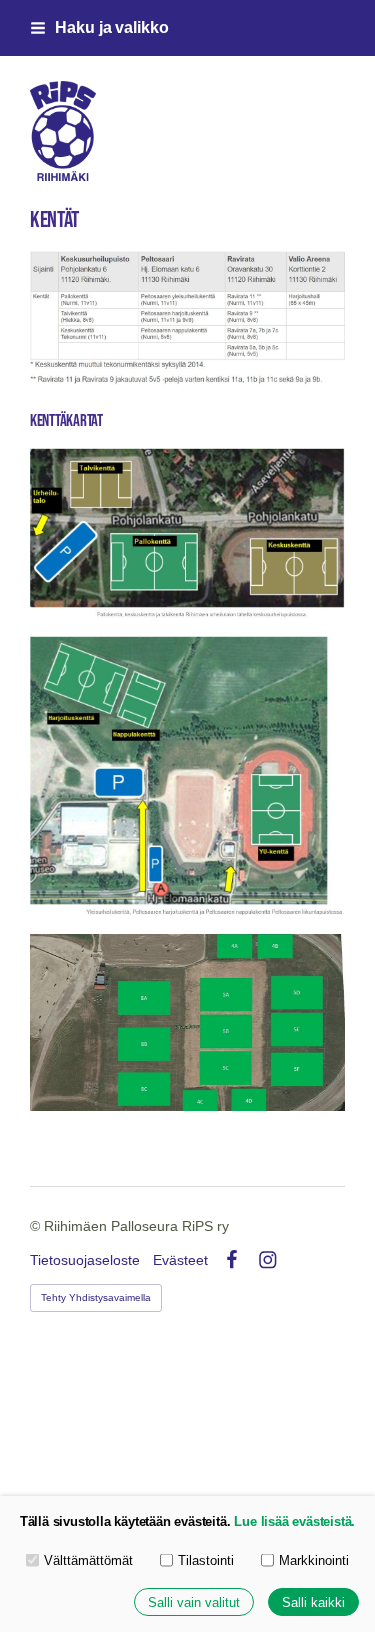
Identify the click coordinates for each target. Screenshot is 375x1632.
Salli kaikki (313, 1602)
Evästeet (180, 1260)
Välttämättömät (88, 1560)
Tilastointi (206, 1560)
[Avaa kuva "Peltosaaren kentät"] (187, 778)
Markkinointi (314, 1560)
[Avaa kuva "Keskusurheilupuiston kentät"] (187, 535)
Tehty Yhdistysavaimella (96, 1297)
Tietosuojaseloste (85, 1260)
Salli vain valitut (194, 1602)
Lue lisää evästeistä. (294, 1521)
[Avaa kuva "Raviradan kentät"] (187, 1022)
